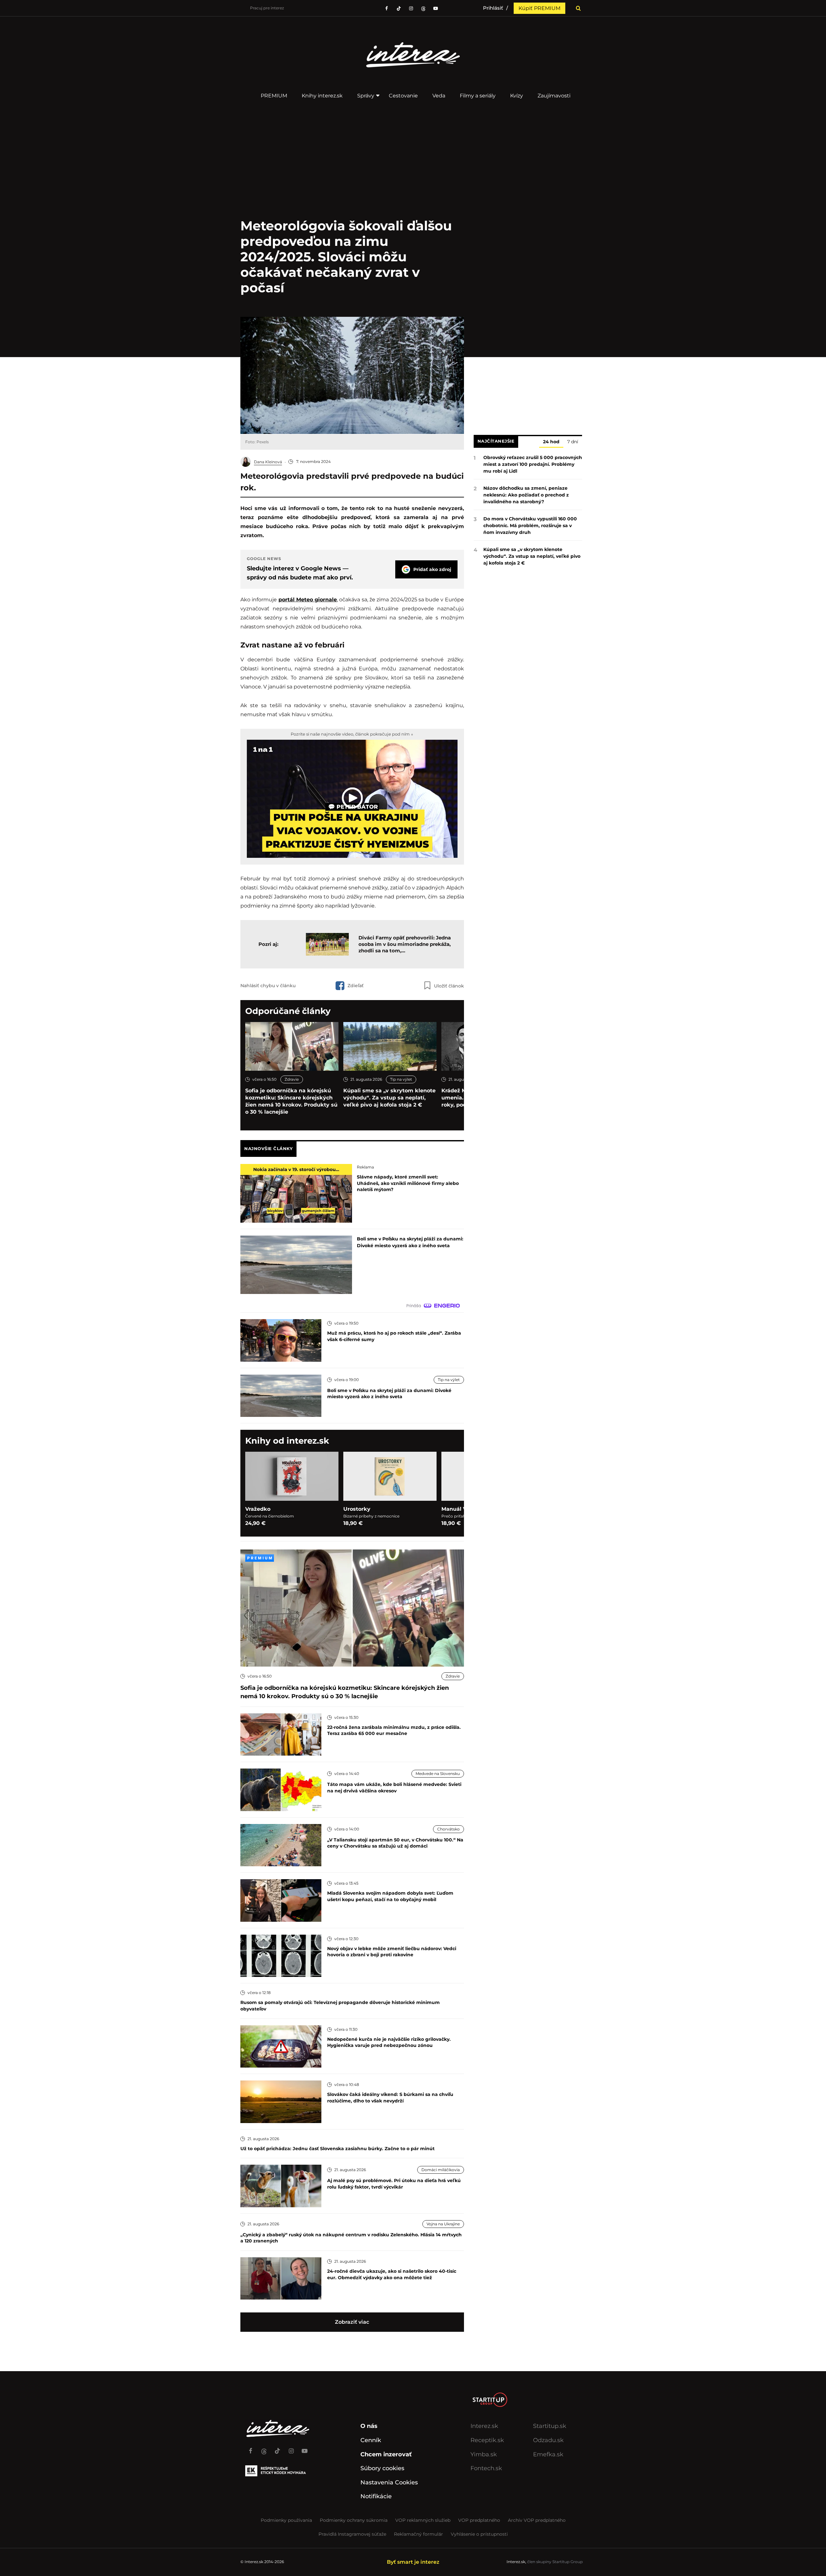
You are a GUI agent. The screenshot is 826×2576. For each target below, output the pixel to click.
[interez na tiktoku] (399, 8)
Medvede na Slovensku (438, 1774)
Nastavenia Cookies (389, 2482)
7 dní (573, 442)
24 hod (551, 442)
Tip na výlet (401, 1079)
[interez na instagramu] (411, 8)
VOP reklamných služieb (423, 2520)
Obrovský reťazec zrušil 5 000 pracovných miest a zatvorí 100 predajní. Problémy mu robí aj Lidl (533, 464)
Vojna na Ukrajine (443, 2224)
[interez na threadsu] (423, 8)
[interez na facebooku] (387, 8)
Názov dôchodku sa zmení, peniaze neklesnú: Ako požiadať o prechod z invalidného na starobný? (526, 495)
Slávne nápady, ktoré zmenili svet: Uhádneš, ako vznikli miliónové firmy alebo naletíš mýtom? (408, 1183)
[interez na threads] (264, 2448)
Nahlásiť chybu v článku (268, 986)
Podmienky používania (286, 2520)
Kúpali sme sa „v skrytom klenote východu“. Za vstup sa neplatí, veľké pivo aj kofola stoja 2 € (389, 1098)
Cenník (371, 2440)
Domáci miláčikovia (441, 2170)
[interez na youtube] (305, 2448)
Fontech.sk (486, 2468)
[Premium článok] (260, 1558)
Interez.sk (484, 2426)
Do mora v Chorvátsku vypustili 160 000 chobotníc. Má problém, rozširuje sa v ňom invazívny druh (530, 526)
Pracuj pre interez (267, 8)
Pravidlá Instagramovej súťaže (352, 2534)
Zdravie (292, 1079)
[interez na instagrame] (291, 2448)
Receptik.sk (487, 2440)
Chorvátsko (448, 1829)
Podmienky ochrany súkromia (354, 2520)
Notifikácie (376, 2496)
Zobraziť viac (352, 2322)
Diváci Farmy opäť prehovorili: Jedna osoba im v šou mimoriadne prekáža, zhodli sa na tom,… (405, 944)
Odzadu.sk (548, 2440)
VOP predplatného (479, 2520)
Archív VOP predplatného (537, 2520)
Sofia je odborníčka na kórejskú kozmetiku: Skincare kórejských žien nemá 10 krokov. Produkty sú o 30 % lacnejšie (291, 1101)
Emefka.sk (548, 2454)
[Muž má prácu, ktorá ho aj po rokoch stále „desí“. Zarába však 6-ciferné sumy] (281, 1340)
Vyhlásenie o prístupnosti (479, 2534)
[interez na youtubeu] (436, 8)
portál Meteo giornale (308, 600)
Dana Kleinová (268, 462)
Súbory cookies (382, 2468)
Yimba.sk (484, 2454)
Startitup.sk (550, 2426)
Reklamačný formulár (418, 2534)
